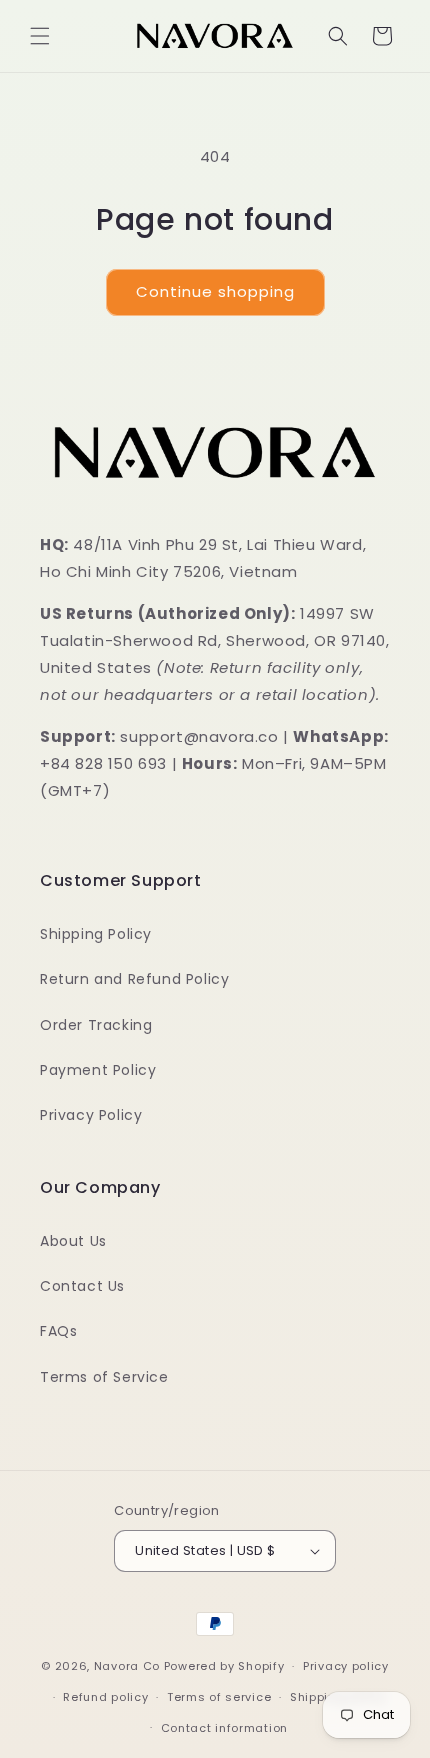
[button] (40, 36)
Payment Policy (98, 1070)
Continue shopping (215, 291)
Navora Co (127, 1666)
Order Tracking (96, 1025)
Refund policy (105, 1697)
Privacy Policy (91, 1115)
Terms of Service (104, 1377)
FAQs (58, 1331)
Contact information (224, 1728)
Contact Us (82, 1286)
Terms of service (219, 1697)
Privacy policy (346, 1666)
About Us (73, 1241)
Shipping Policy (96, 934)
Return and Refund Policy (134, 979)
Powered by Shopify (224, 1666)
